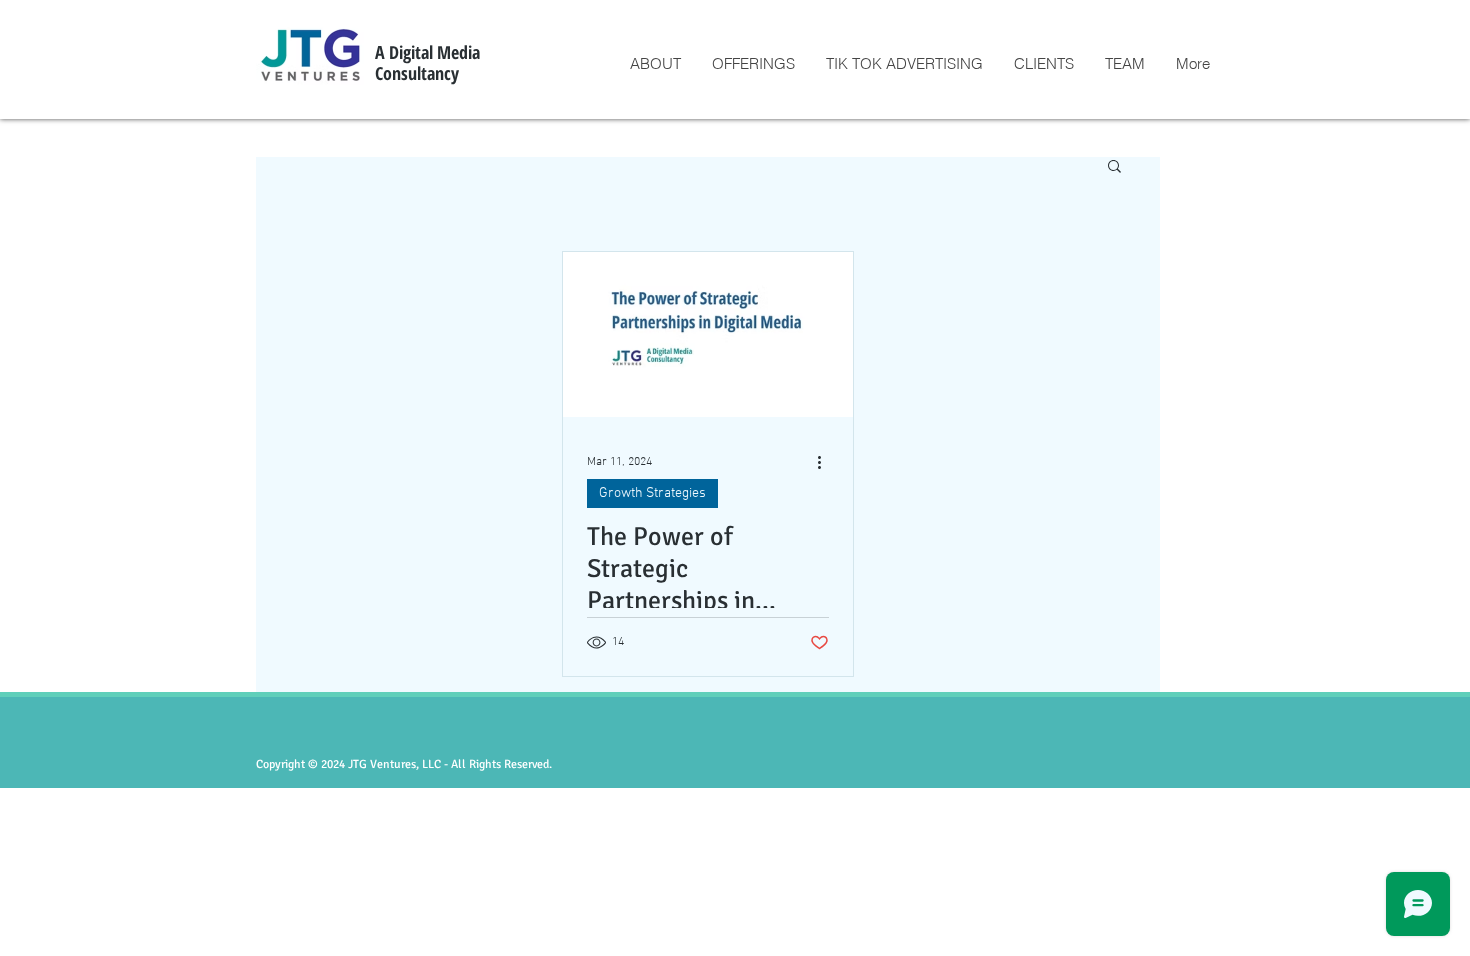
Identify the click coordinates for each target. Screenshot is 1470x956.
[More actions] (826, 462)
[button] (1114, 167)
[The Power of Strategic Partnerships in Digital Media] (708, 334)
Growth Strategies (652, 493)
